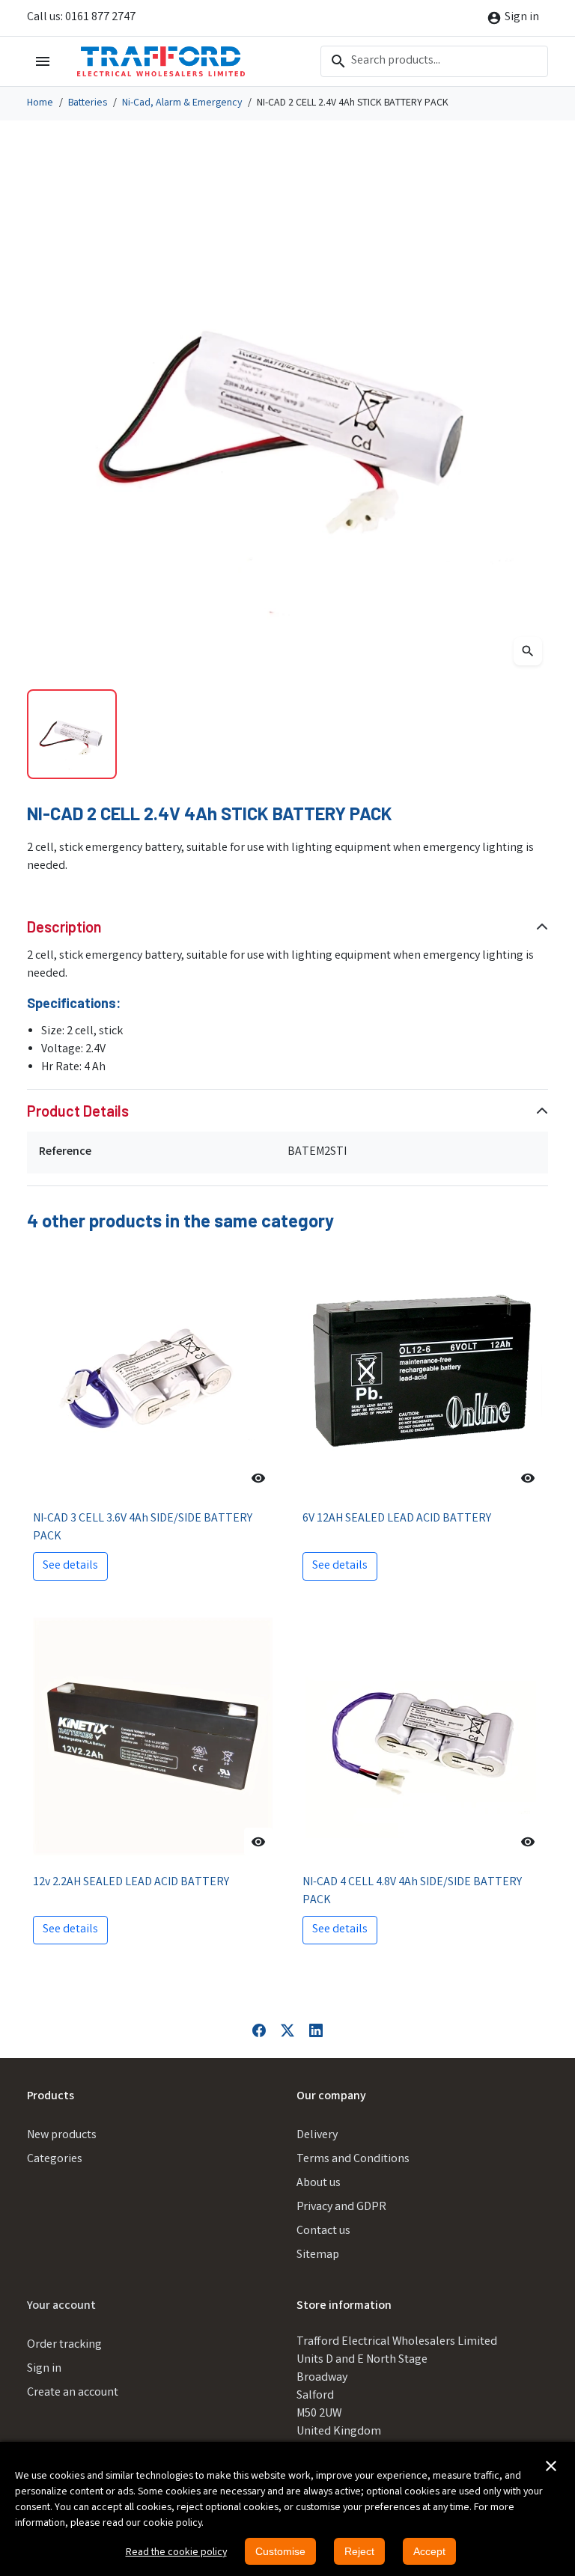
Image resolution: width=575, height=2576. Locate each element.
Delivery (317, 2136)
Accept (429, 2551)
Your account (61, 2306)
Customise (280, 2551)
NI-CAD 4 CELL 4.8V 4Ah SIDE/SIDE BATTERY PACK (412, 1892)
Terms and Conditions (353, 2160)
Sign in (44, 2369)
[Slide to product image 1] (72, 734)
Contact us (323, 2231)
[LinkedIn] (316, 2031)
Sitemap (318, 2255)
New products (62, 2136)
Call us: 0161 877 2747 (81, 18)
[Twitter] (287, 2031)
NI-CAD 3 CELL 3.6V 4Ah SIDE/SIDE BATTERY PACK (143, 1528)
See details (70, 1566)
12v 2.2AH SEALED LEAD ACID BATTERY (131, 1883)
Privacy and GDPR (341, 2207)
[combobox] (434, 61)
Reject (359, 2551)
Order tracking (64, 2345)
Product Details (78, 1111)
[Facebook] (259, 2031)
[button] (551, 2466)
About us (319, 2183)
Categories (55, 2160)
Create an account (73, 2393)
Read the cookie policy (176, 2553)
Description (64, 927)
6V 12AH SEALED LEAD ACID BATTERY (397, 1519)
